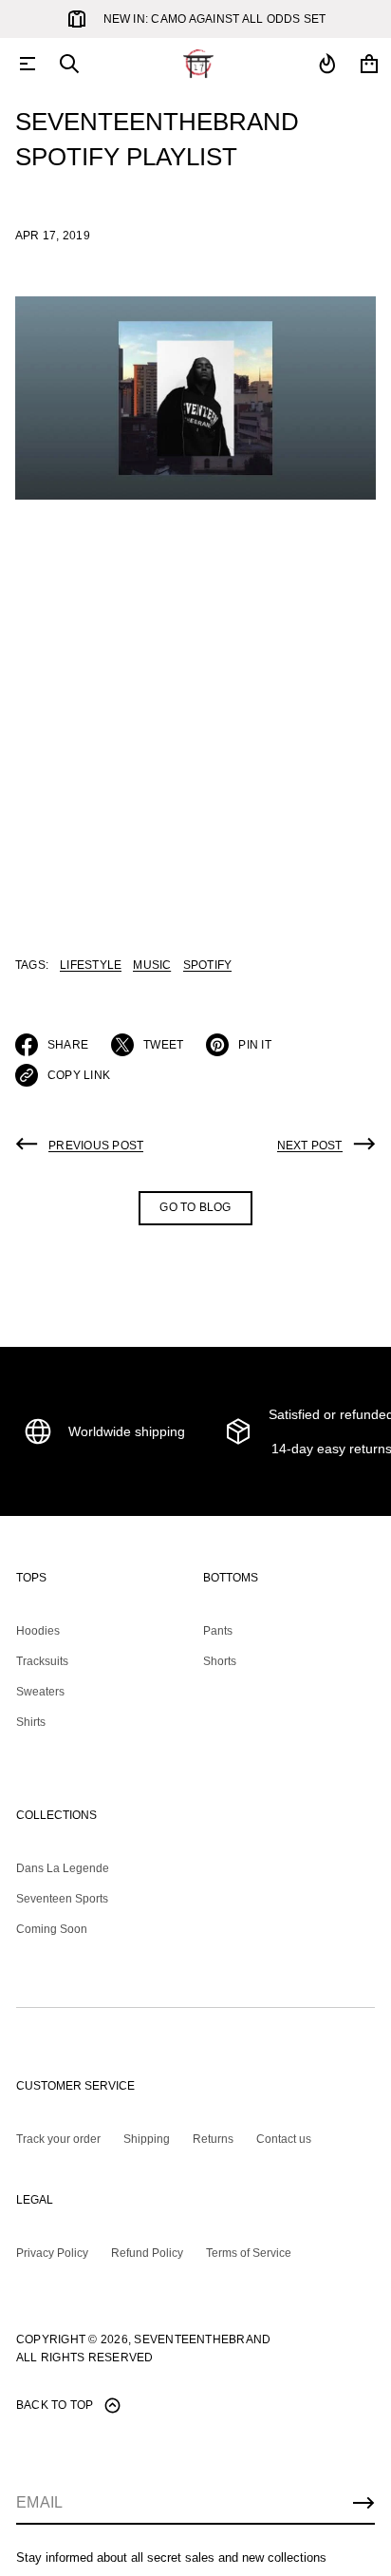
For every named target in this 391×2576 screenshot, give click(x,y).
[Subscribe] (363, 2503)
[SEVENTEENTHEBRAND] (198, 64)
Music (152, 965)
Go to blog (195, 1207)
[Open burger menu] (28, 64)
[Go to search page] (69, 64)
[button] (69, 64)
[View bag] (369, 64)
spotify (208, 965)
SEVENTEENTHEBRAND (202, 2339)
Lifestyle (91, 965)
